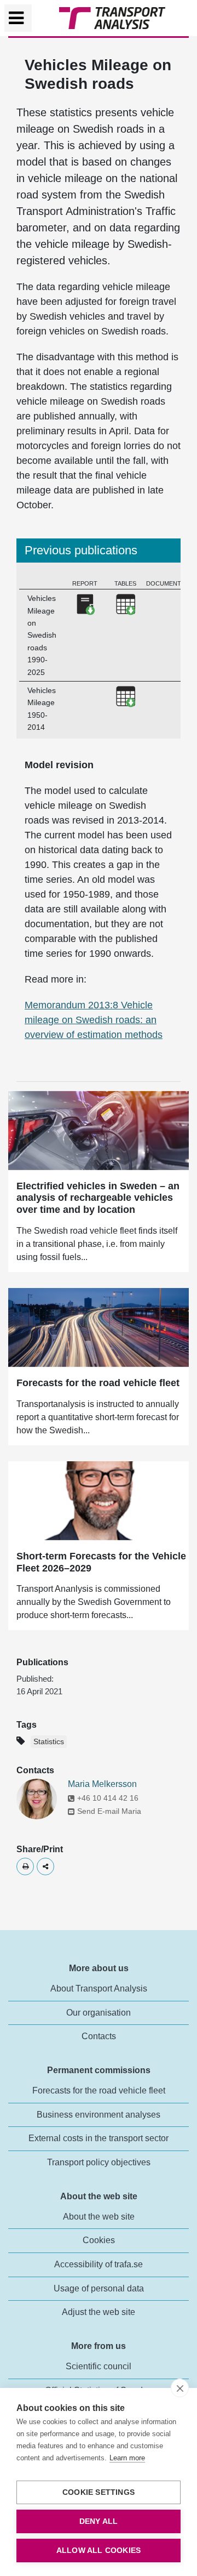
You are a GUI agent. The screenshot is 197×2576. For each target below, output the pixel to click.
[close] (180, 2388)
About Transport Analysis (99, 1988)
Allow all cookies (99, 2551)
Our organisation (99, 2013)
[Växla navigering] (18, 18)
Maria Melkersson (102, 1784)
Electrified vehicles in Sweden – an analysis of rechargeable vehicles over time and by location (98, 1198)
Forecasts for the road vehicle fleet (98, 1383)
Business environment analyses (99, 2115)
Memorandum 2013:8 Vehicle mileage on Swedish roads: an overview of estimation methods (94, 1020)
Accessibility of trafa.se (99, 2264)
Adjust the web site (99, 2312)
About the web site (99, 2217)
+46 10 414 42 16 (108, 1798)
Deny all (99, 2521)
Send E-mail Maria (109, 1811)
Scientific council (99, 2366)
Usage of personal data (99, 2288)
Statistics (49, 1742)
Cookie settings (99, 2492)
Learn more (127, 2458)
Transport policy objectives (99, 2162)
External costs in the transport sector (99, 2138)
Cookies (99, 2240)
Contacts (99, 2036)
